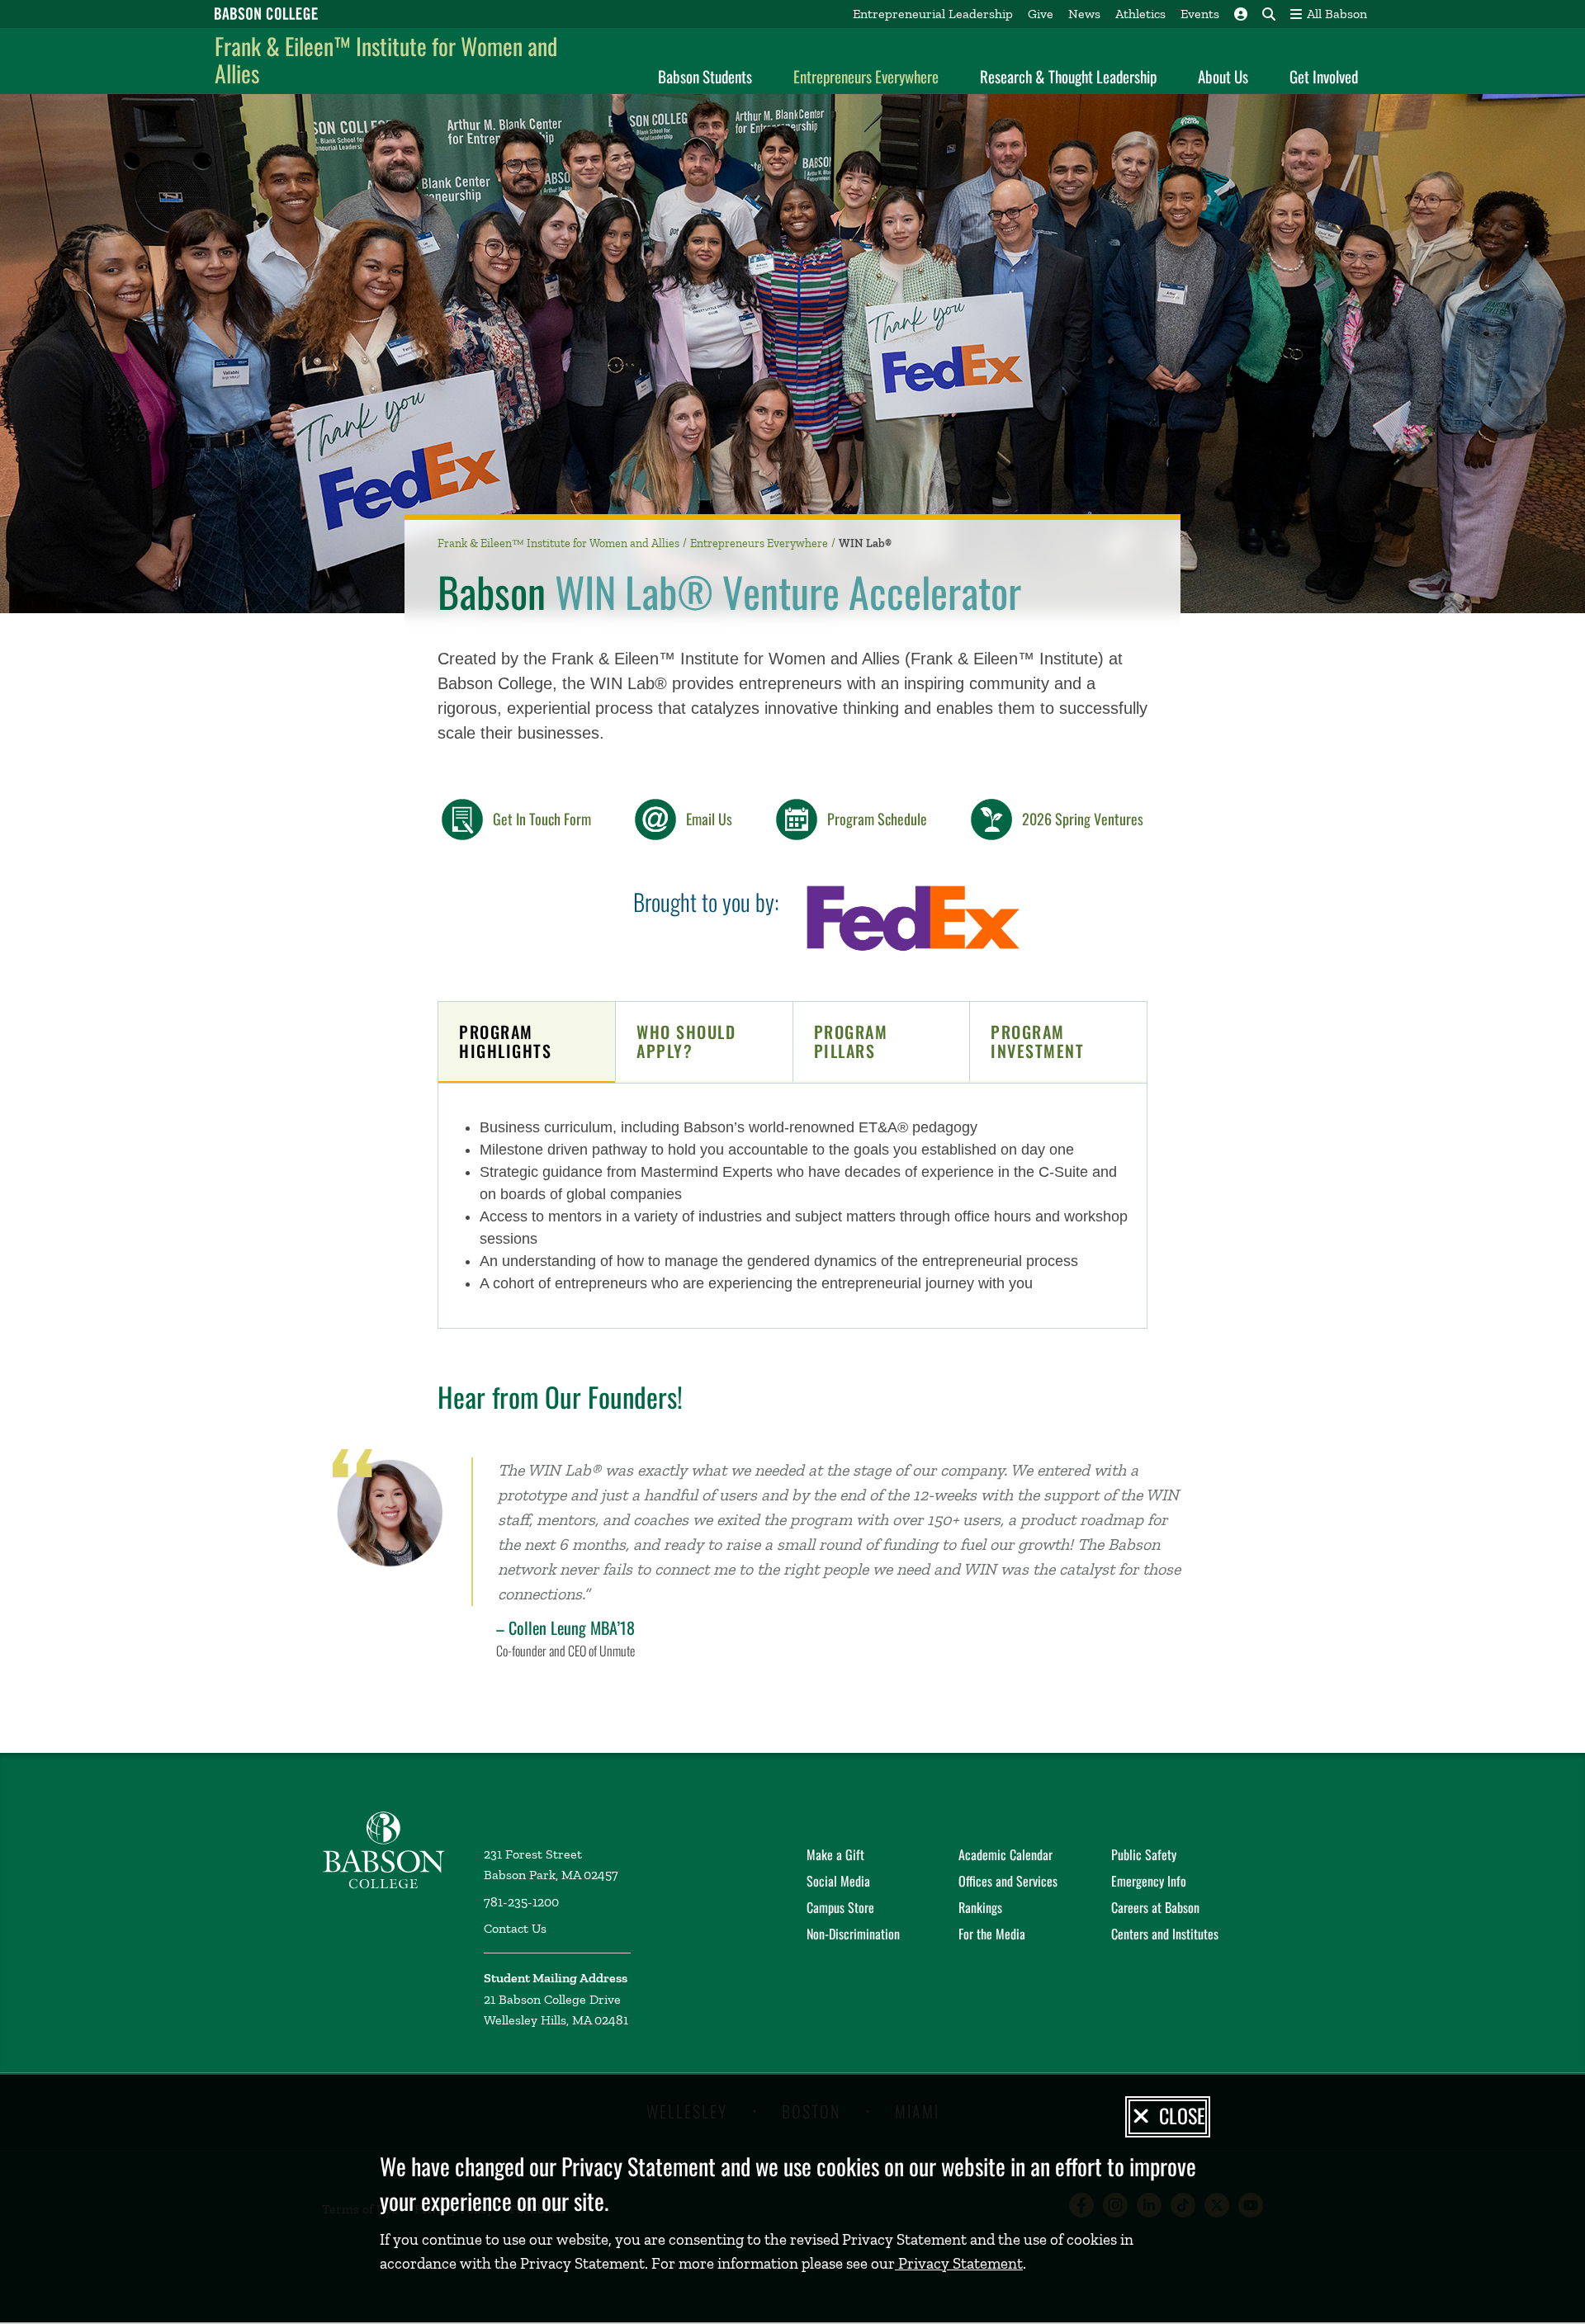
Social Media (838, 1881)
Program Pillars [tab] (851, 1041)
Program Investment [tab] (1037, 1041)
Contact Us (515, 1928)
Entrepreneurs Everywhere (866, 76)
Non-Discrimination (853, 1934)
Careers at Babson (1155, 1907)
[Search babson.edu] (1269, 14)
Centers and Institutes (1165, 1934)
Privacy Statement (959, 2263)
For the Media (992, 1934)
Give (1041, 14)
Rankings (980, 1907)
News (1084, 14)
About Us (1223, 76)
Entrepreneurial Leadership (933, 14)
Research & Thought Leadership (1068, 76)
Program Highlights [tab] (505, 1041)
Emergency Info (1149, 1881)
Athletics (1140, 14)
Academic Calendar (1005, 1854)
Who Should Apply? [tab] (686, 1041)
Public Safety (1144, 1854)
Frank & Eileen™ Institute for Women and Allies (386, 60)
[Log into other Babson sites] (1241, 14)
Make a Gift (835, 1854)
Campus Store (840, 1907)
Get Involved (1324, 76)
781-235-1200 (521, 1902)
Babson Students (705, 76)
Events (1200, 14)
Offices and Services (1008, 1881)
